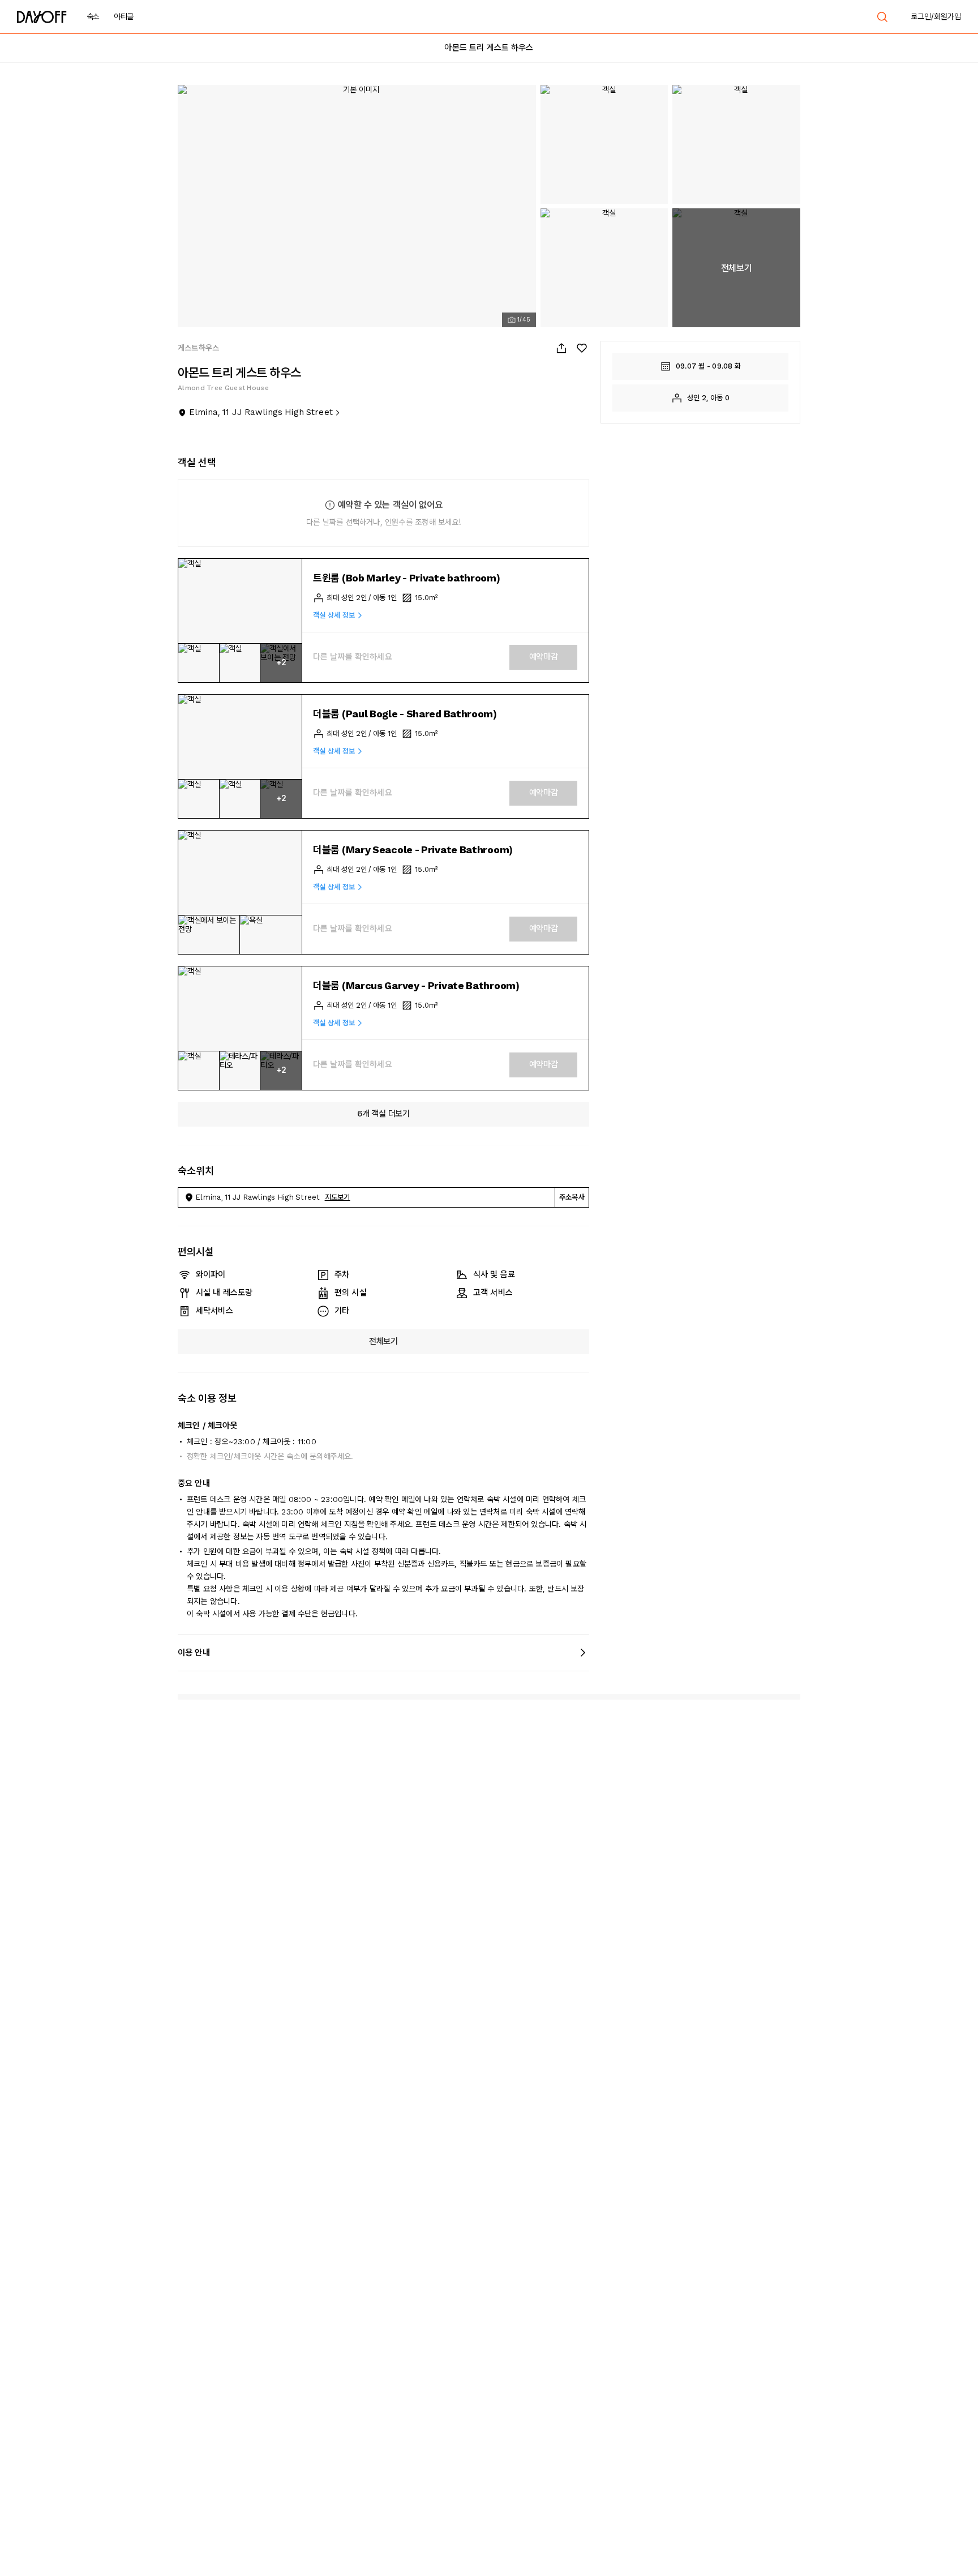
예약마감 (544, 657)
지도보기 (338, 1197)
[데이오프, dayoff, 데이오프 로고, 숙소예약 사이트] (42, 17)
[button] (240, 601)
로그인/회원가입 (936, 16)
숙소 (93, 16)
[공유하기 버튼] (561, 348)
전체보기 (383, 1341)
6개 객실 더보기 (383, 1114)
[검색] (882, 17)
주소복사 (572, 1197)
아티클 (124, 16)
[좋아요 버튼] (582, 348)
